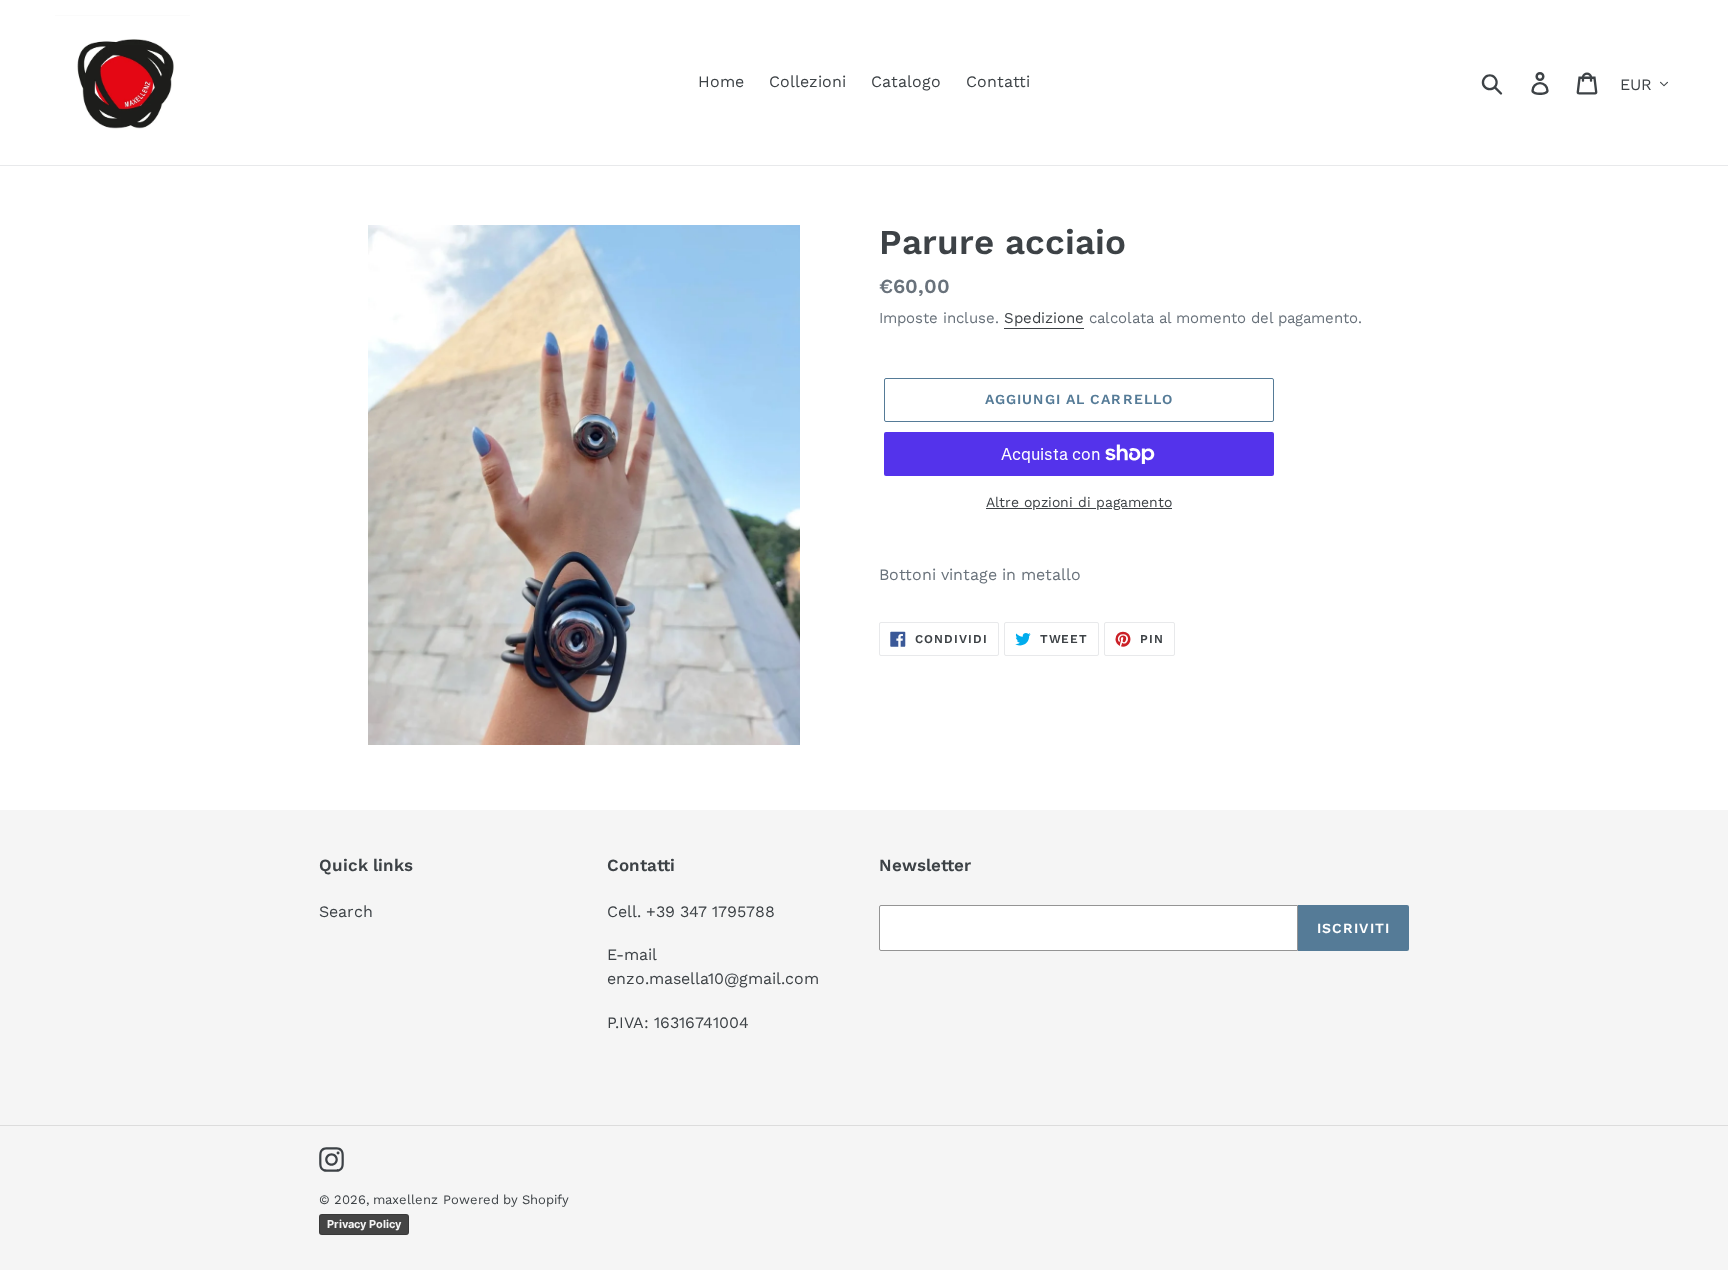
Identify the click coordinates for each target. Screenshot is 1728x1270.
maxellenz (405, 1199)
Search (346, 911)
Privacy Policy (364, 1224)
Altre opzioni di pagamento (1079, 502)
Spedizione (1044, 318)
